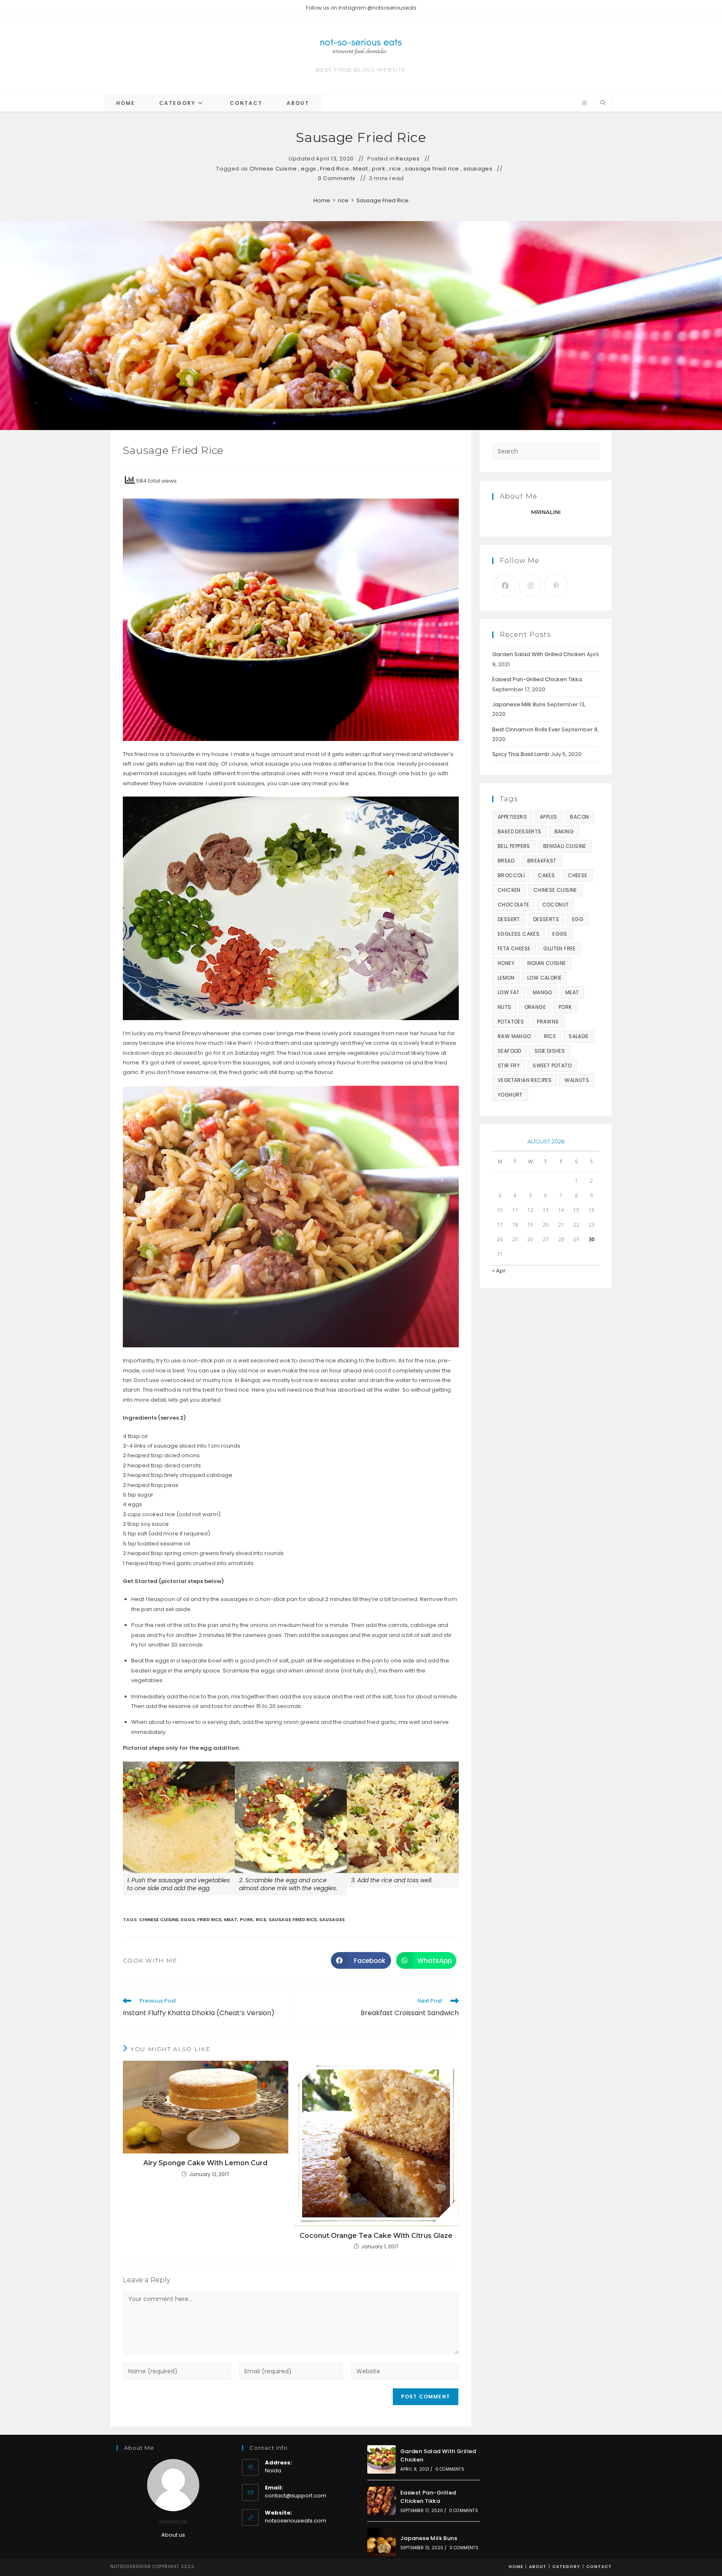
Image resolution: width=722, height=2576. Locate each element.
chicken (509, 890)
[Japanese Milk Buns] (381, 2542)
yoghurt (510, 1095)
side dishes (550, 1051)
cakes (546, 875)
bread (506, 861)
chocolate (514, 905)
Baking (564, 831)
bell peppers (514, 846)
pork (379, 169)
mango (543, 992)
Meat (360, 169)
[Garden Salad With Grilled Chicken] (381, 2459)
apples (548, 817)
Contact (599, 2567)
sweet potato (552, 1065)
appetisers (512, 817)
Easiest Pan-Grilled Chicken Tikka (537, 679)
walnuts (577, 1080)
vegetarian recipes (525, 1080)
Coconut (556, 905)
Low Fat (509, 992)
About (538, 2567)
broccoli (511, 875)
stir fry (509, 1065)
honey (506, 963)
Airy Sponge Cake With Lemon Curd (205, 2163)
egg (578, 919)
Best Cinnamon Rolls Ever (526, 729)
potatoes (511, 1022)
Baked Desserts (520, 831)
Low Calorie (544, 978)
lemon (506, 978)
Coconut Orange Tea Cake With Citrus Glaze (376, 2236)
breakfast (542, 861)
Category (566, 2567)
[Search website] (603, 103)
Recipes (408, 159)
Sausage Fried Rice (383, 200)
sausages (478, 169)
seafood (510, 1051)
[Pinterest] (556, 585)
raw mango (514, 1036)
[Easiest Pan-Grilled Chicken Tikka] (381, 2501)
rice (395, 169)
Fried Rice (334, 169)
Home (516, 2567)
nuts (505, 1007)
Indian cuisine (547, 963)
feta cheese (514, 948)
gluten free (559, 948)
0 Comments (337, 178)
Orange (535, 1007)
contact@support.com (296, 2496)
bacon (579, 817)
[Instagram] (584, 103)
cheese (577, 875)
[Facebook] (505, 585)
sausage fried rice (432, 169)
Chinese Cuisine (273, 169)
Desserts (546, 919)
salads (578, 1036)
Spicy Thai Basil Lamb (521, 754)
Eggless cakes (519, 934)
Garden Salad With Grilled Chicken (539, 654)
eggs (308, 169)
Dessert (509, 919)
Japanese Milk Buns (519, 704)
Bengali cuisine (565, 846)
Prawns (548, 1022)
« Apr (499, 1271)
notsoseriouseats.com (296, 2521)
